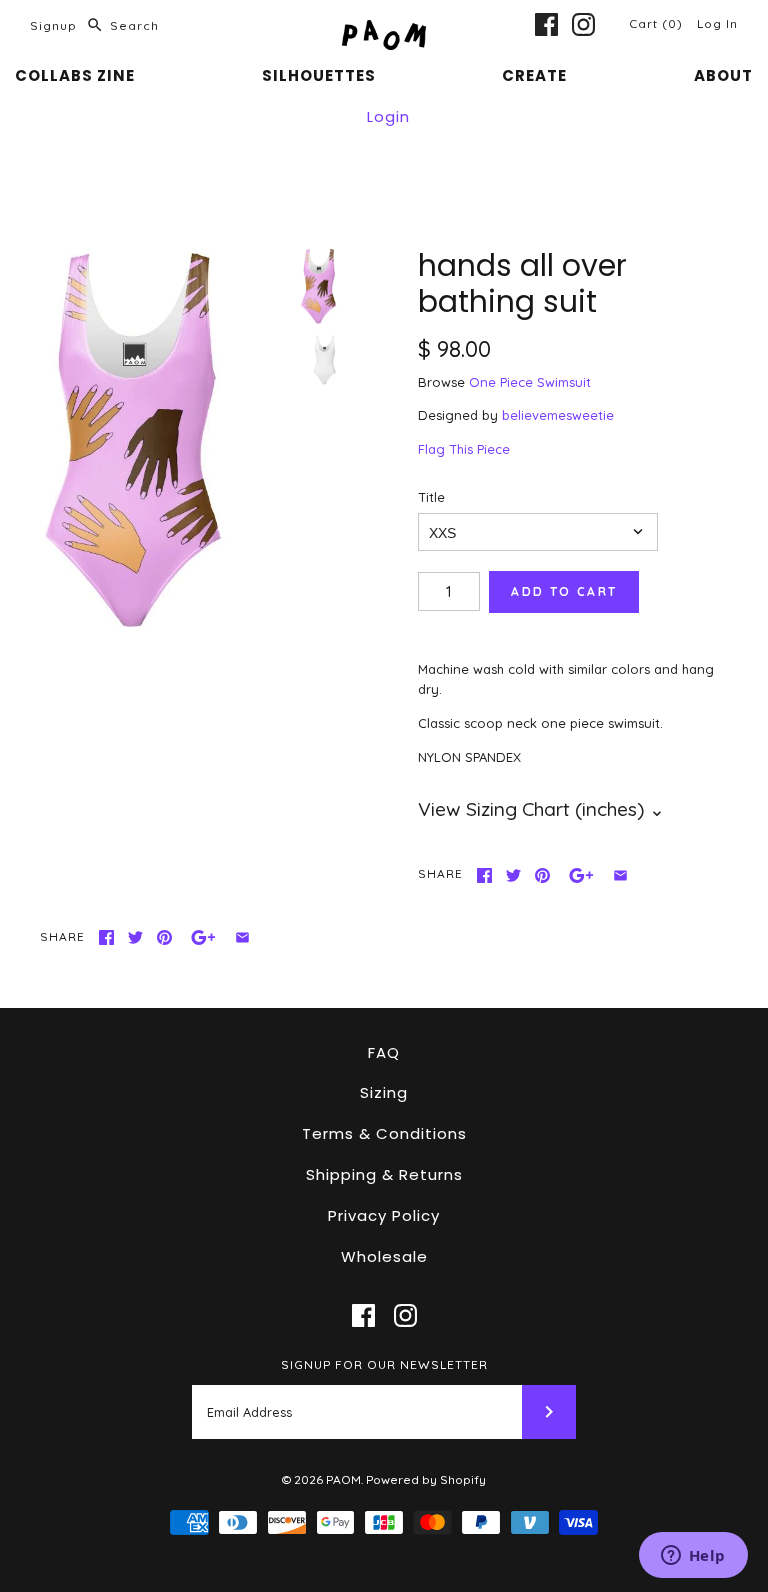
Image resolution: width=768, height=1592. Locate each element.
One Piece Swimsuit (530, 382)
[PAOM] (384, 30)
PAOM (343, 1479)
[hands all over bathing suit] (165, 441)
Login (388, 116)
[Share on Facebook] (484, 875)
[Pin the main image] (542, 875)
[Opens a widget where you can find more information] (693, 1557)
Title (431, 497)
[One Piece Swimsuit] (325, 360)
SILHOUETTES (319, 75)
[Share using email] (620, 875)
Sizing (384, 1092)
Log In (717, 23)
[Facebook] (546, 24)
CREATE (534, 75)
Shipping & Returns (384, 1174)
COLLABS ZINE (75, 75)
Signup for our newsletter (384, 1364)
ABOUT (723, 75)
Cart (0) (658, 23)
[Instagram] (583, 24)
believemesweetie (558, 415)
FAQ (384, 1052)
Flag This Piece (464, 449)
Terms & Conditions (384, 1133)
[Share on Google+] (581, 875)
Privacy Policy (384, 1215)
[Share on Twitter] (513, 875)
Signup (53, 25)
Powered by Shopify (426, 1479)
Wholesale (384, 1256)
